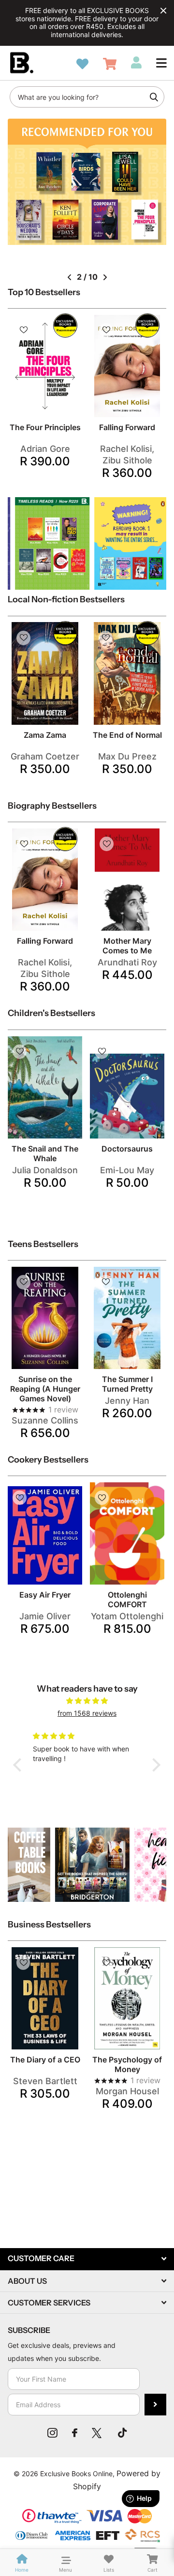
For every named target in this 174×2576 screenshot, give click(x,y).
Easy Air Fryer (45, 1595)
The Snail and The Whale (45, 1153)
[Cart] (110, 64)
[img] (87, 1701)
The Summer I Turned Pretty (127, 1384)
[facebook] (75, 2433)
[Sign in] (136, 63)
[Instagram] (52, 2433)
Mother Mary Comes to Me (127, 946)
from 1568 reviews (87, 1713)
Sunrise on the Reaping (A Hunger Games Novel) (45, 1389)
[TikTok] (122, 2433)
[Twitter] (98, 2433)
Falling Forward (127, 427)
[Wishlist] (82, 64)
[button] (161, 63)
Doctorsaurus (127, 1149)
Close (163, 11)
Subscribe (155, 2405)
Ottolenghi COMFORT (127, 1600)
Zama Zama (45, 735)
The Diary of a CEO (45, 2060)
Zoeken (154, 97)
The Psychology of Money (127, 2064)
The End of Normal (127, 735)
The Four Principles (45, 427)
